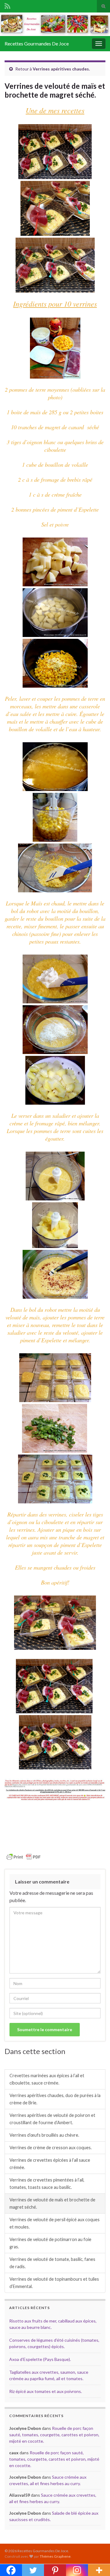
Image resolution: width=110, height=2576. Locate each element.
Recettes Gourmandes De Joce (37, 43)
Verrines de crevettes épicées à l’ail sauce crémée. (50, 2164)
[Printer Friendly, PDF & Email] (24, 1856)
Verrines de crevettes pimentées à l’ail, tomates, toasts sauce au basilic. (47, 2184)
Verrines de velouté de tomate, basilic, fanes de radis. (52, 2263)
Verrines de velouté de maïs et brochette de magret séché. (52, 2203)
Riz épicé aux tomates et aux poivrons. (46, 2391)
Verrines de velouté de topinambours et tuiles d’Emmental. (54, 2283)
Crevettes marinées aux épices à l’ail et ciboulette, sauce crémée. (47, 2079)
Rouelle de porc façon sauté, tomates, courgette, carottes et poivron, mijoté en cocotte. (54, 2435)
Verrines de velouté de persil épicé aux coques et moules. (55, 2223)
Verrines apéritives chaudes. (61, 69)
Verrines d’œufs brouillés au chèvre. (44, 2135)
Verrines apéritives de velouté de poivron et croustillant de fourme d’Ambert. (52, 2119)
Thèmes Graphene (55, 2556)
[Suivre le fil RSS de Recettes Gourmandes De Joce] (7, 5)
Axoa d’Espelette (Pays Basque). (40, 2359)
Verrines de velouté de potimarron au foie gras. (50, 2243)
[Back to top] (96, 2562)
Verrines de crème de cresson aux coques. (51, 2148)
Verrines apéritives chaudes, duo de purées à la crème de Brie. (55, 2099)
